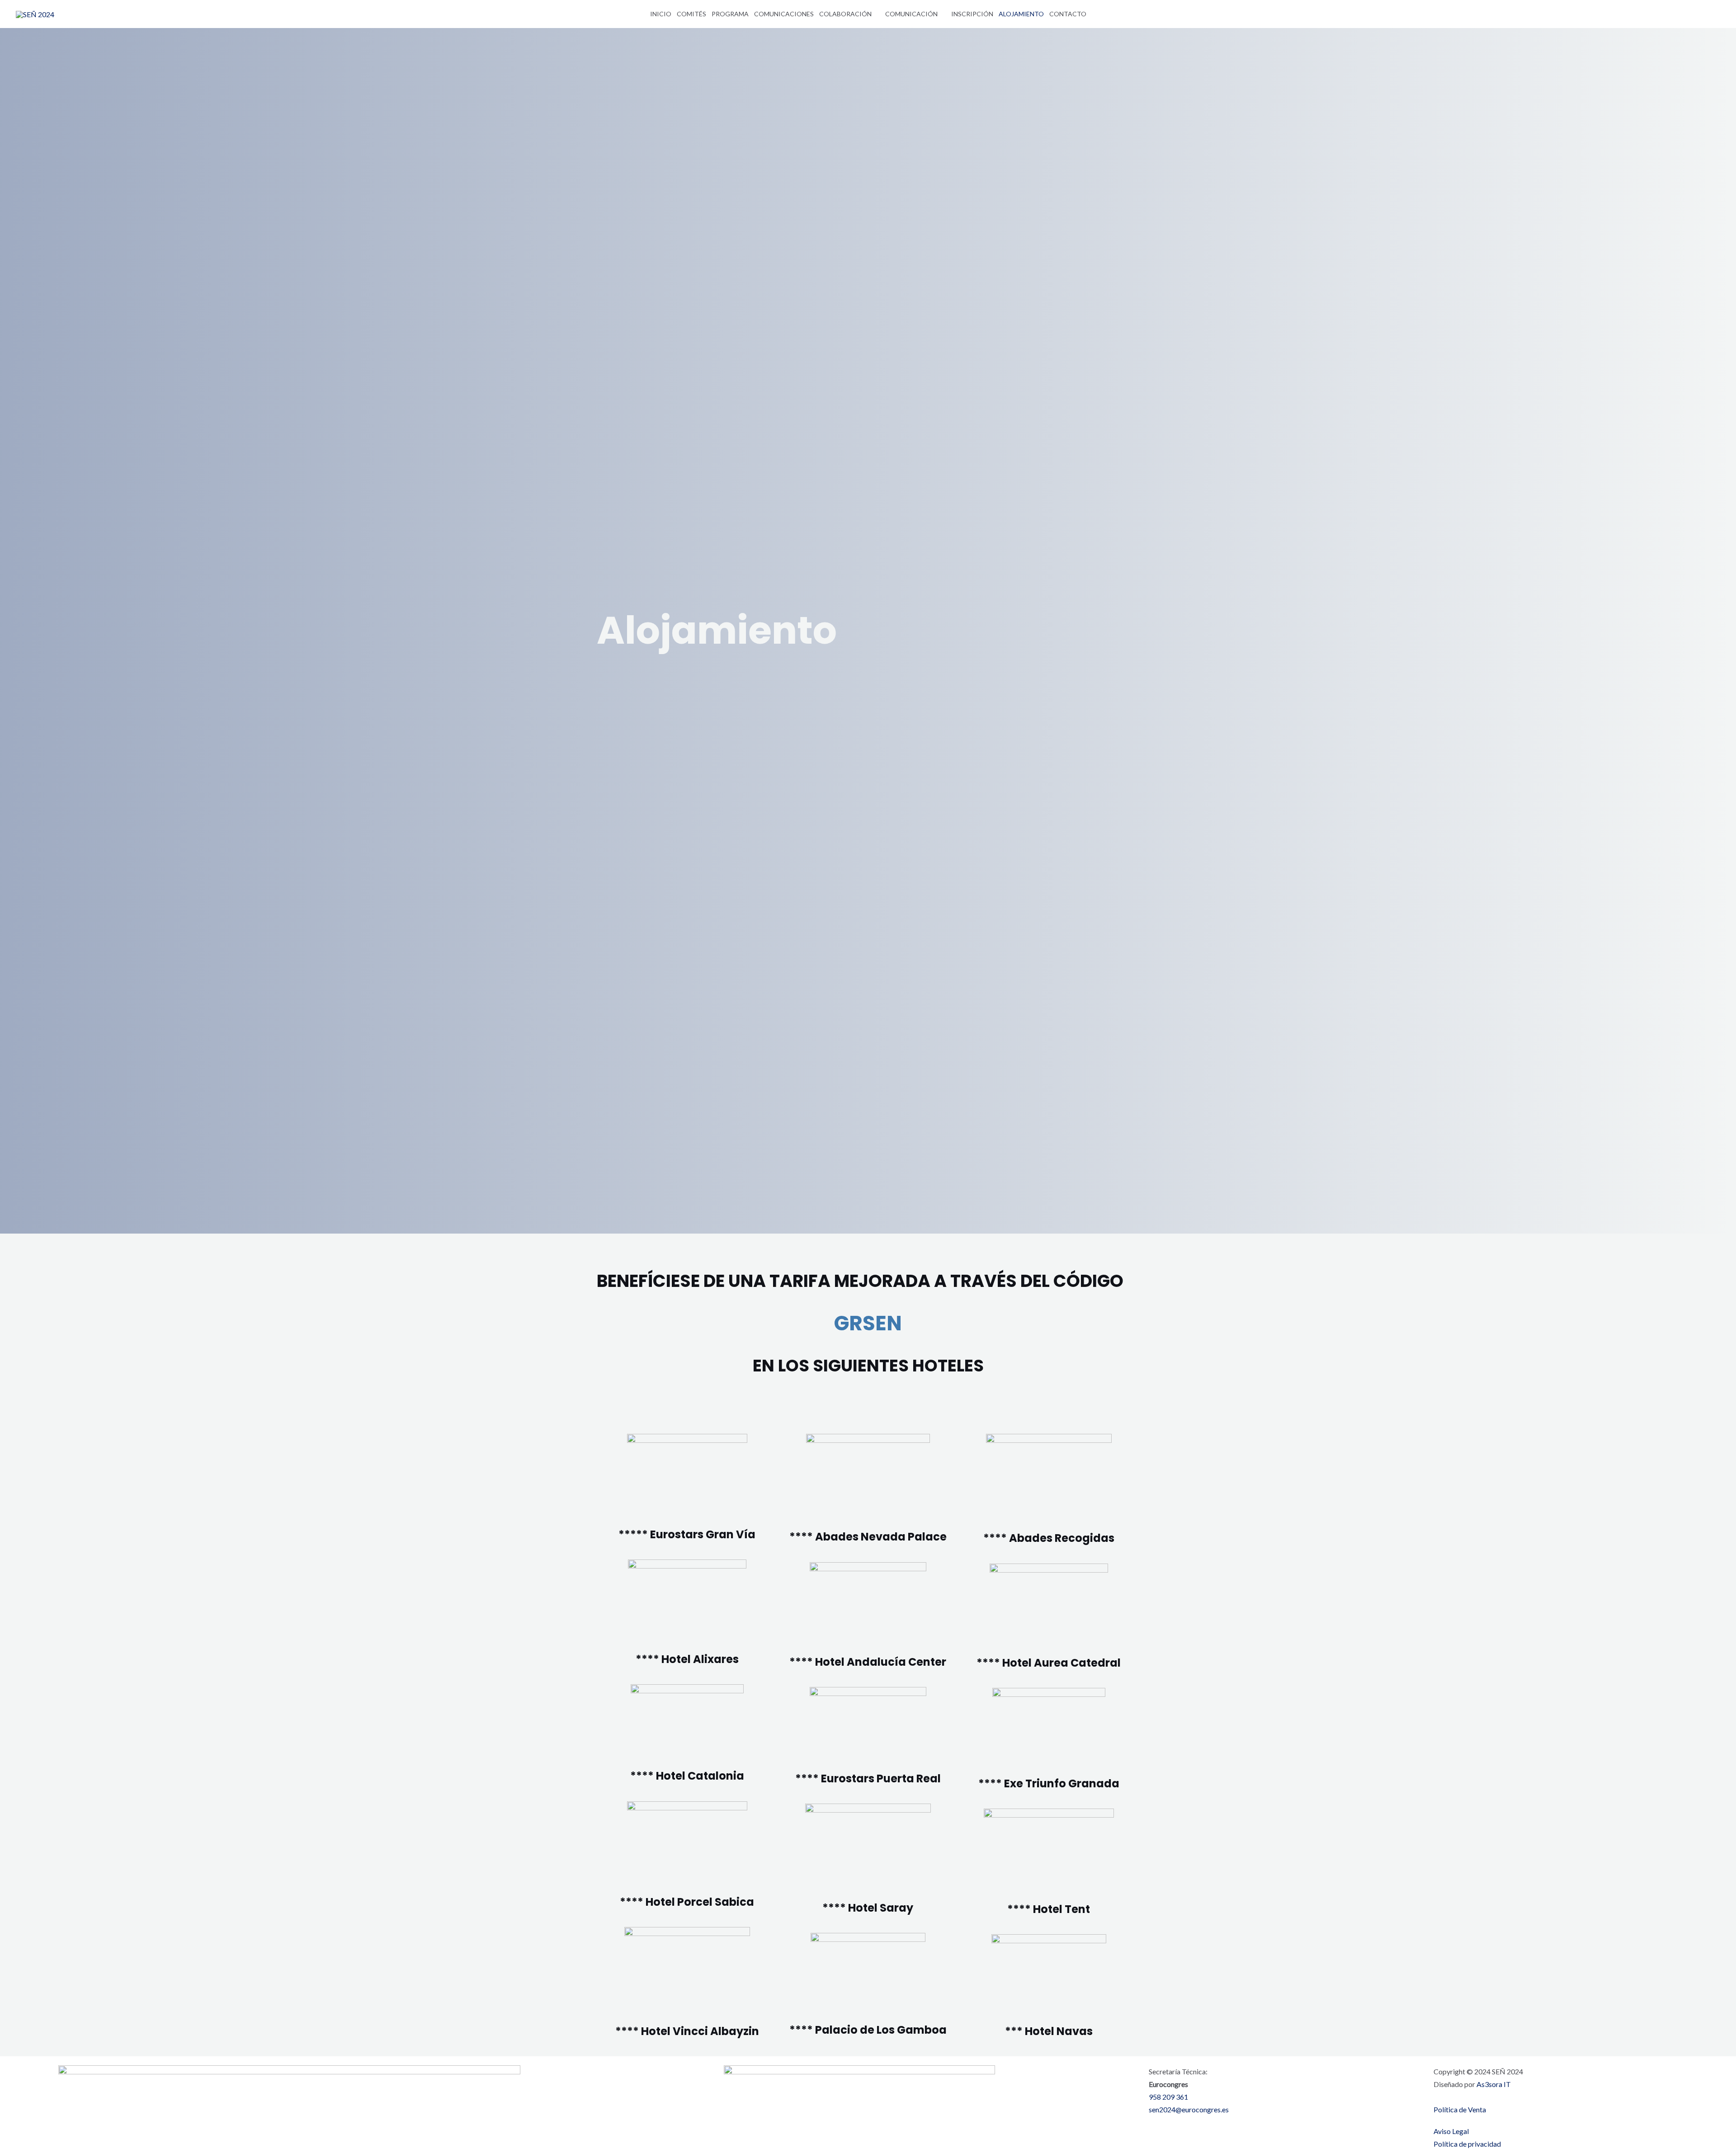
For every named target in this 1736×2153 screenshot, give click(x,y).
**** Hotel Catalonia (687, 1776)
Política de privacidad (1467, 2144)
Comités (691, 14)
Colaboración (845, 14)
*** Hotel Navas (1049, 2031)
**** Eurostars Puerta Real (868, 1778)
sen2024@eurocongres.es (1189, 2109)
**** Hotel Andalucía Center (868, 1662)
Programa (730, 14)
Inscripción (972, 14)
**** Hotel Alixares (687, 1659)
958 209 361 (1168, 2097)
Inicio (661, 14)
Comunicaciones (784, 14)
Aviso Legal (1451, 2131)
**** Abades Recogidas (1049, 1538)
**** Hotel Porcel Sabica (687, 1902)
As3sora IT (1493, 2084)
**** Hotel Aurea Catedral (1049, 1663)
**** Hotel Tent (1049, 1909)
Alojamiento (1021, 14)
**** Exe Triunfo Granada (1049, 1783)
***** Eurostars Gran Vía (687, 1534)
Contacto (1068, 14)
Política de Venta (1460, 2109)
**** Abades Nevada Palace (868, 1537)
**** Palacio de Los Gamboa (868, 2030)
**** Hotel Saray (868, 1908)
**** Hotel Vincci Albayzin (687, 2031)
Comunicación (911, 14)
